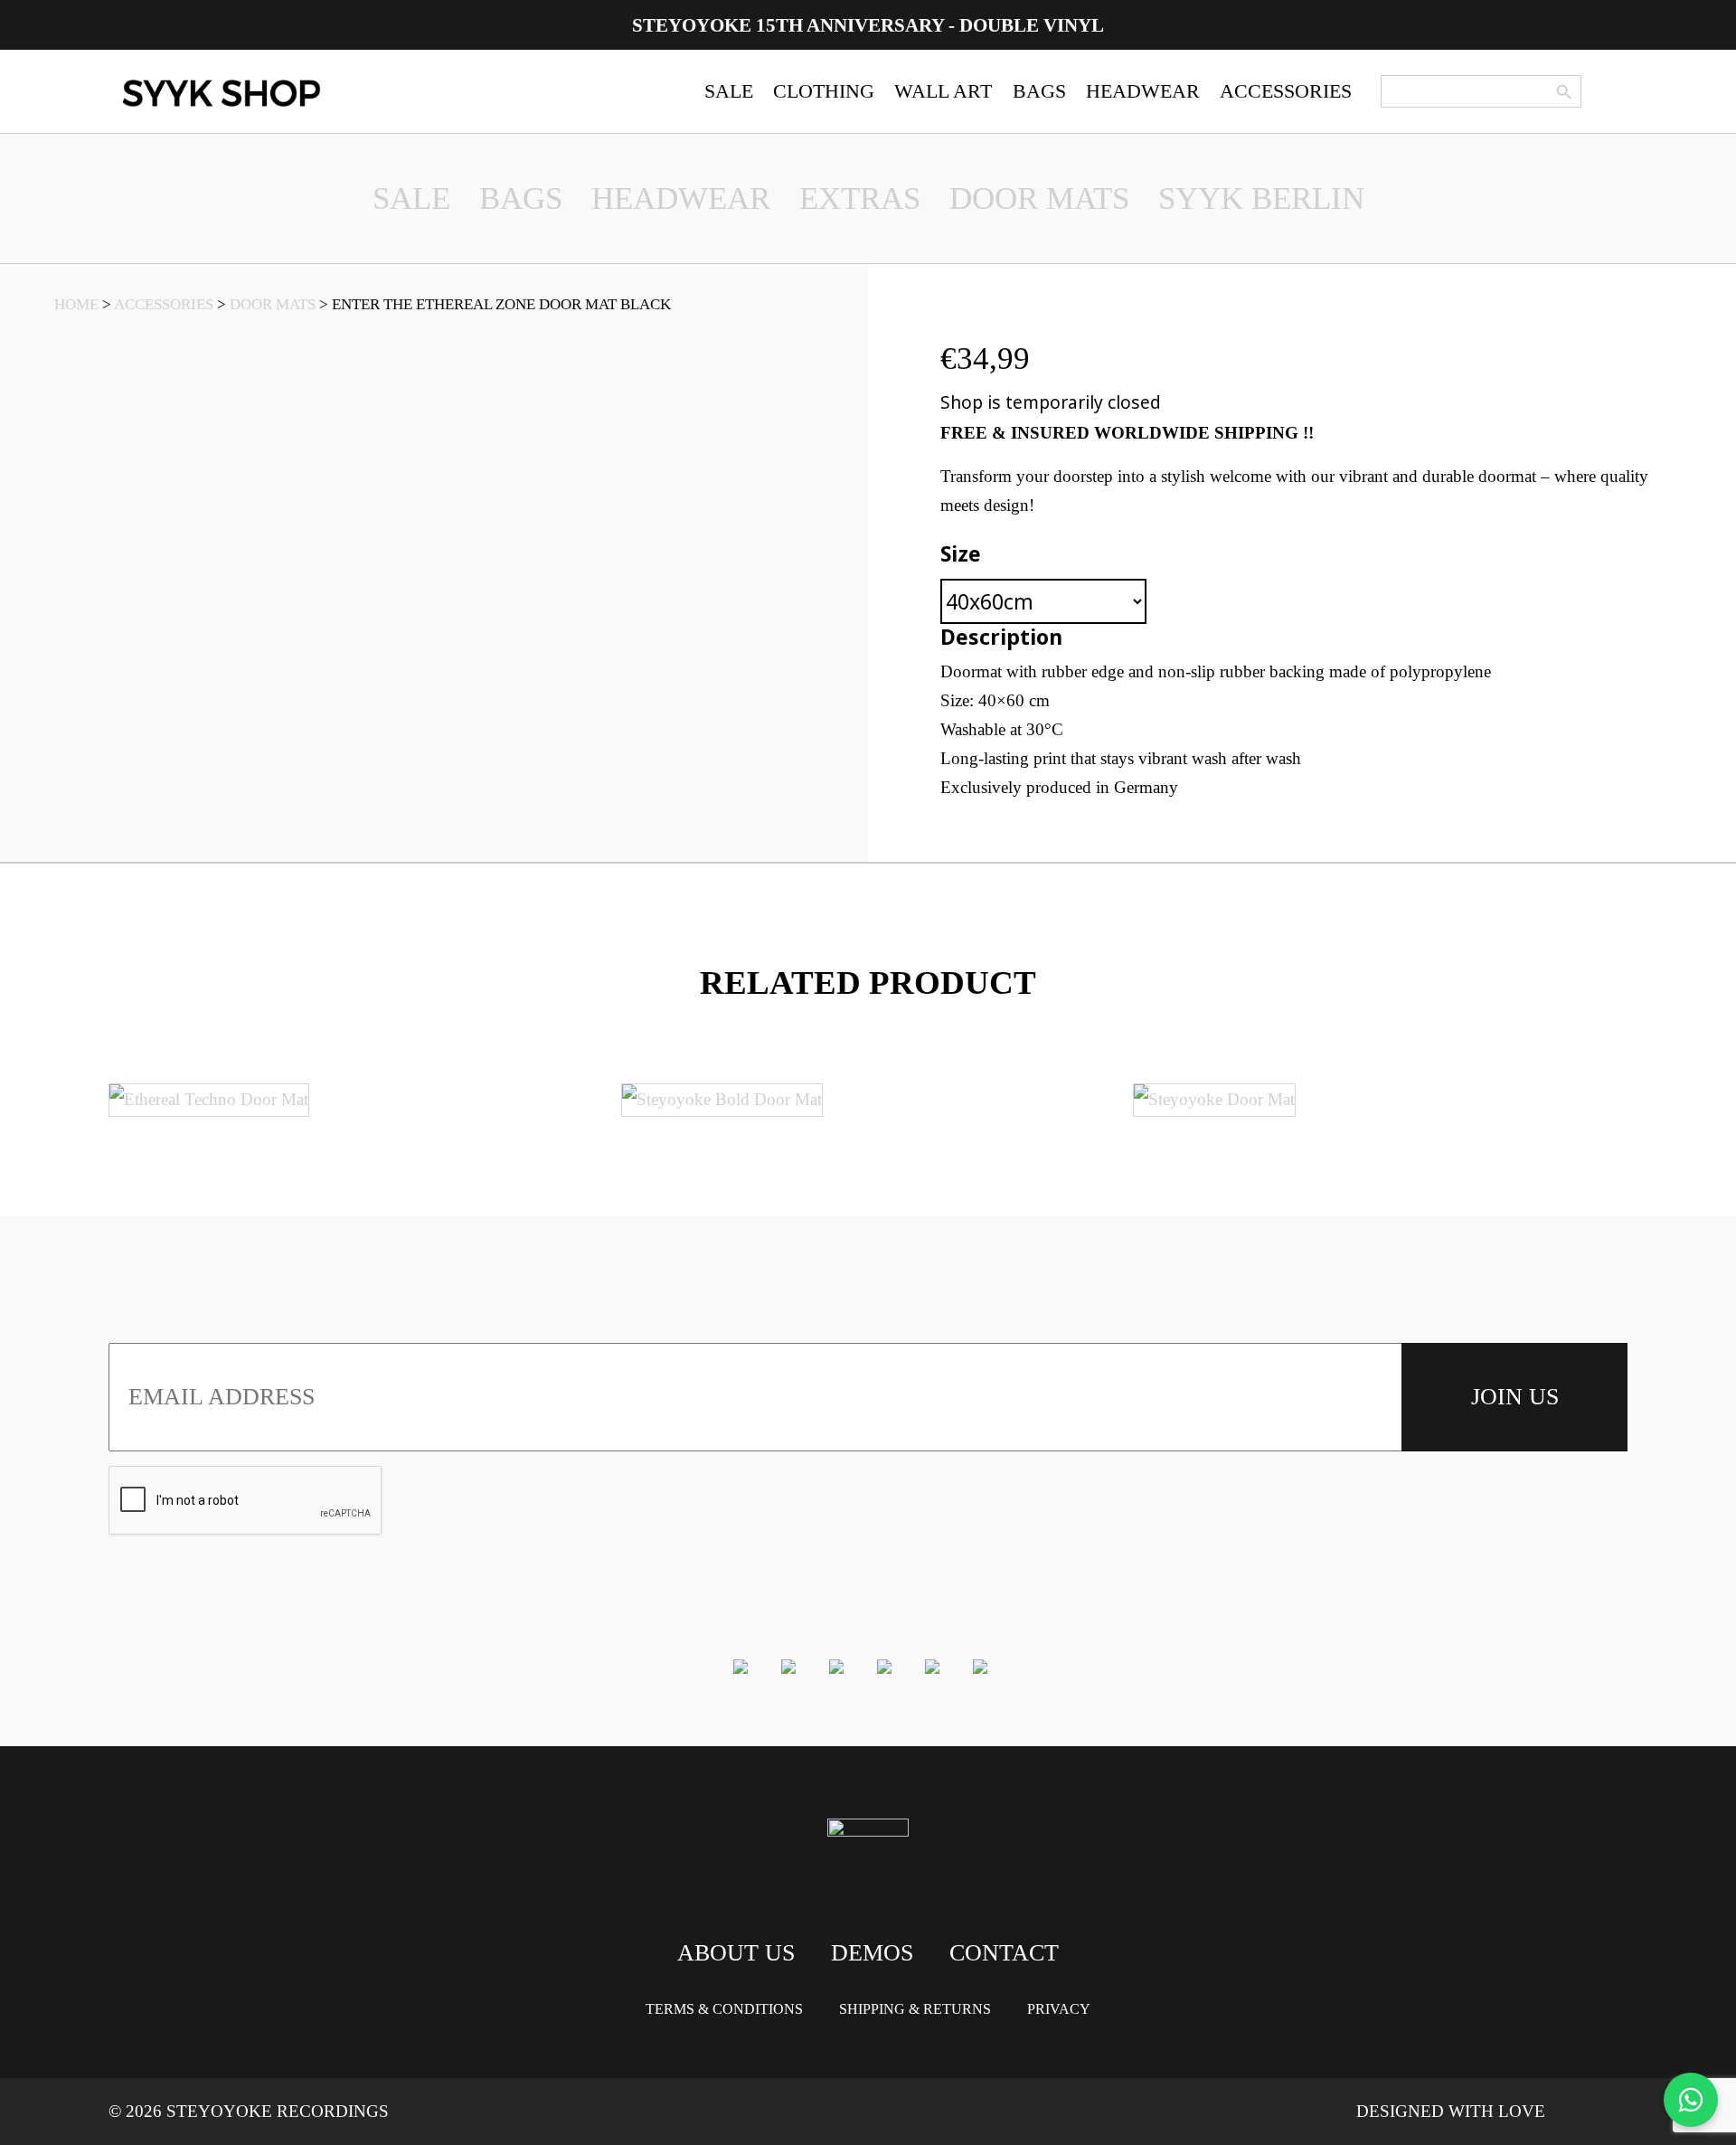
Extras (860, 198)
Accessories (164, 304)
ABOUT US (736, 1953)
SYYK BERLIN (1261, 198)
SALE (729, 91)
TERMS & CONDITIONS (724, 2009)
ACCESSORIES (1286, 91)
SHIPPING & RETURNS (915, 2009)
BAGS (1039, 91)
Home (76, 304)
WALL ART (943, 91)
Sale (411, 198)
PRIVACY (1059, 2009)
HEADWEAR (1143, 91)
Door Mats (1039, 198)
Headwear (681, 198)
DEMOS (872, 1953)
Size (961, 553)
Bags (521, 198)
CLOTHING (824, 91)
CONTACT (1004, 1953)
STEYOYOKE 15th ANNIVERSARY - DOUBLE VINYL (868, 25)
